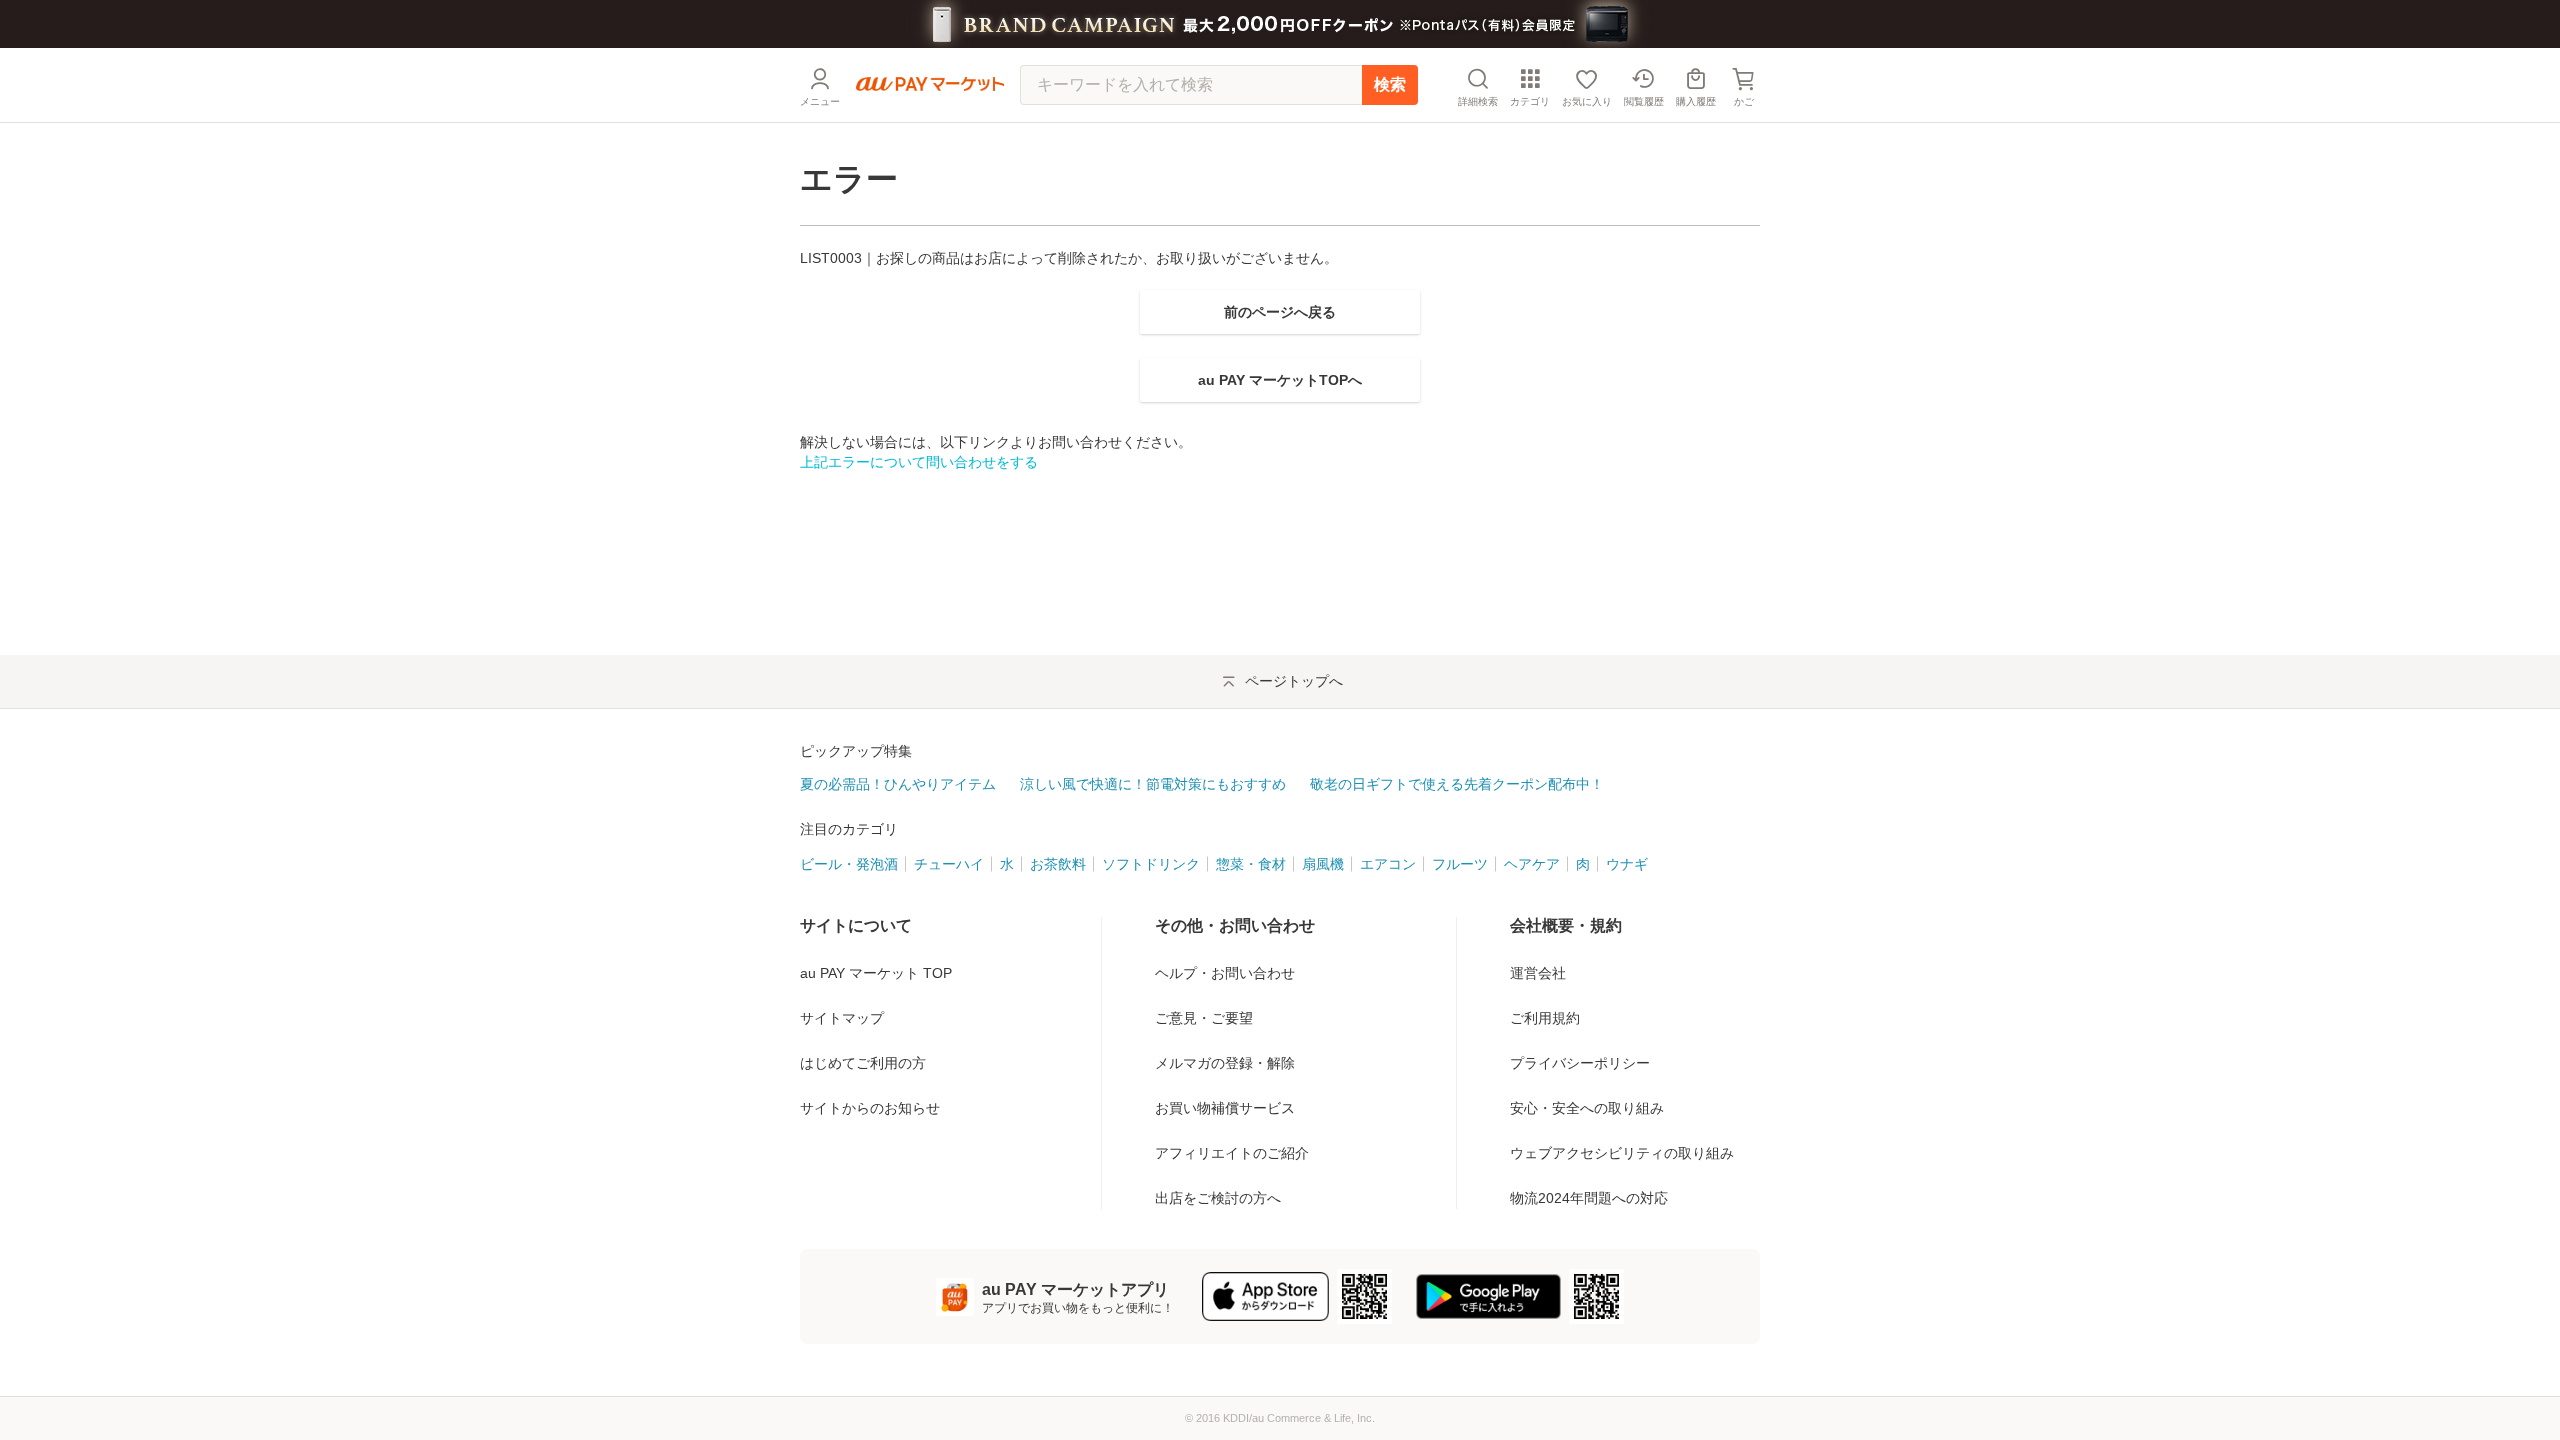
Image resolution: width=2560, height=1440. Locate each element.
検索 (1390, 84)
